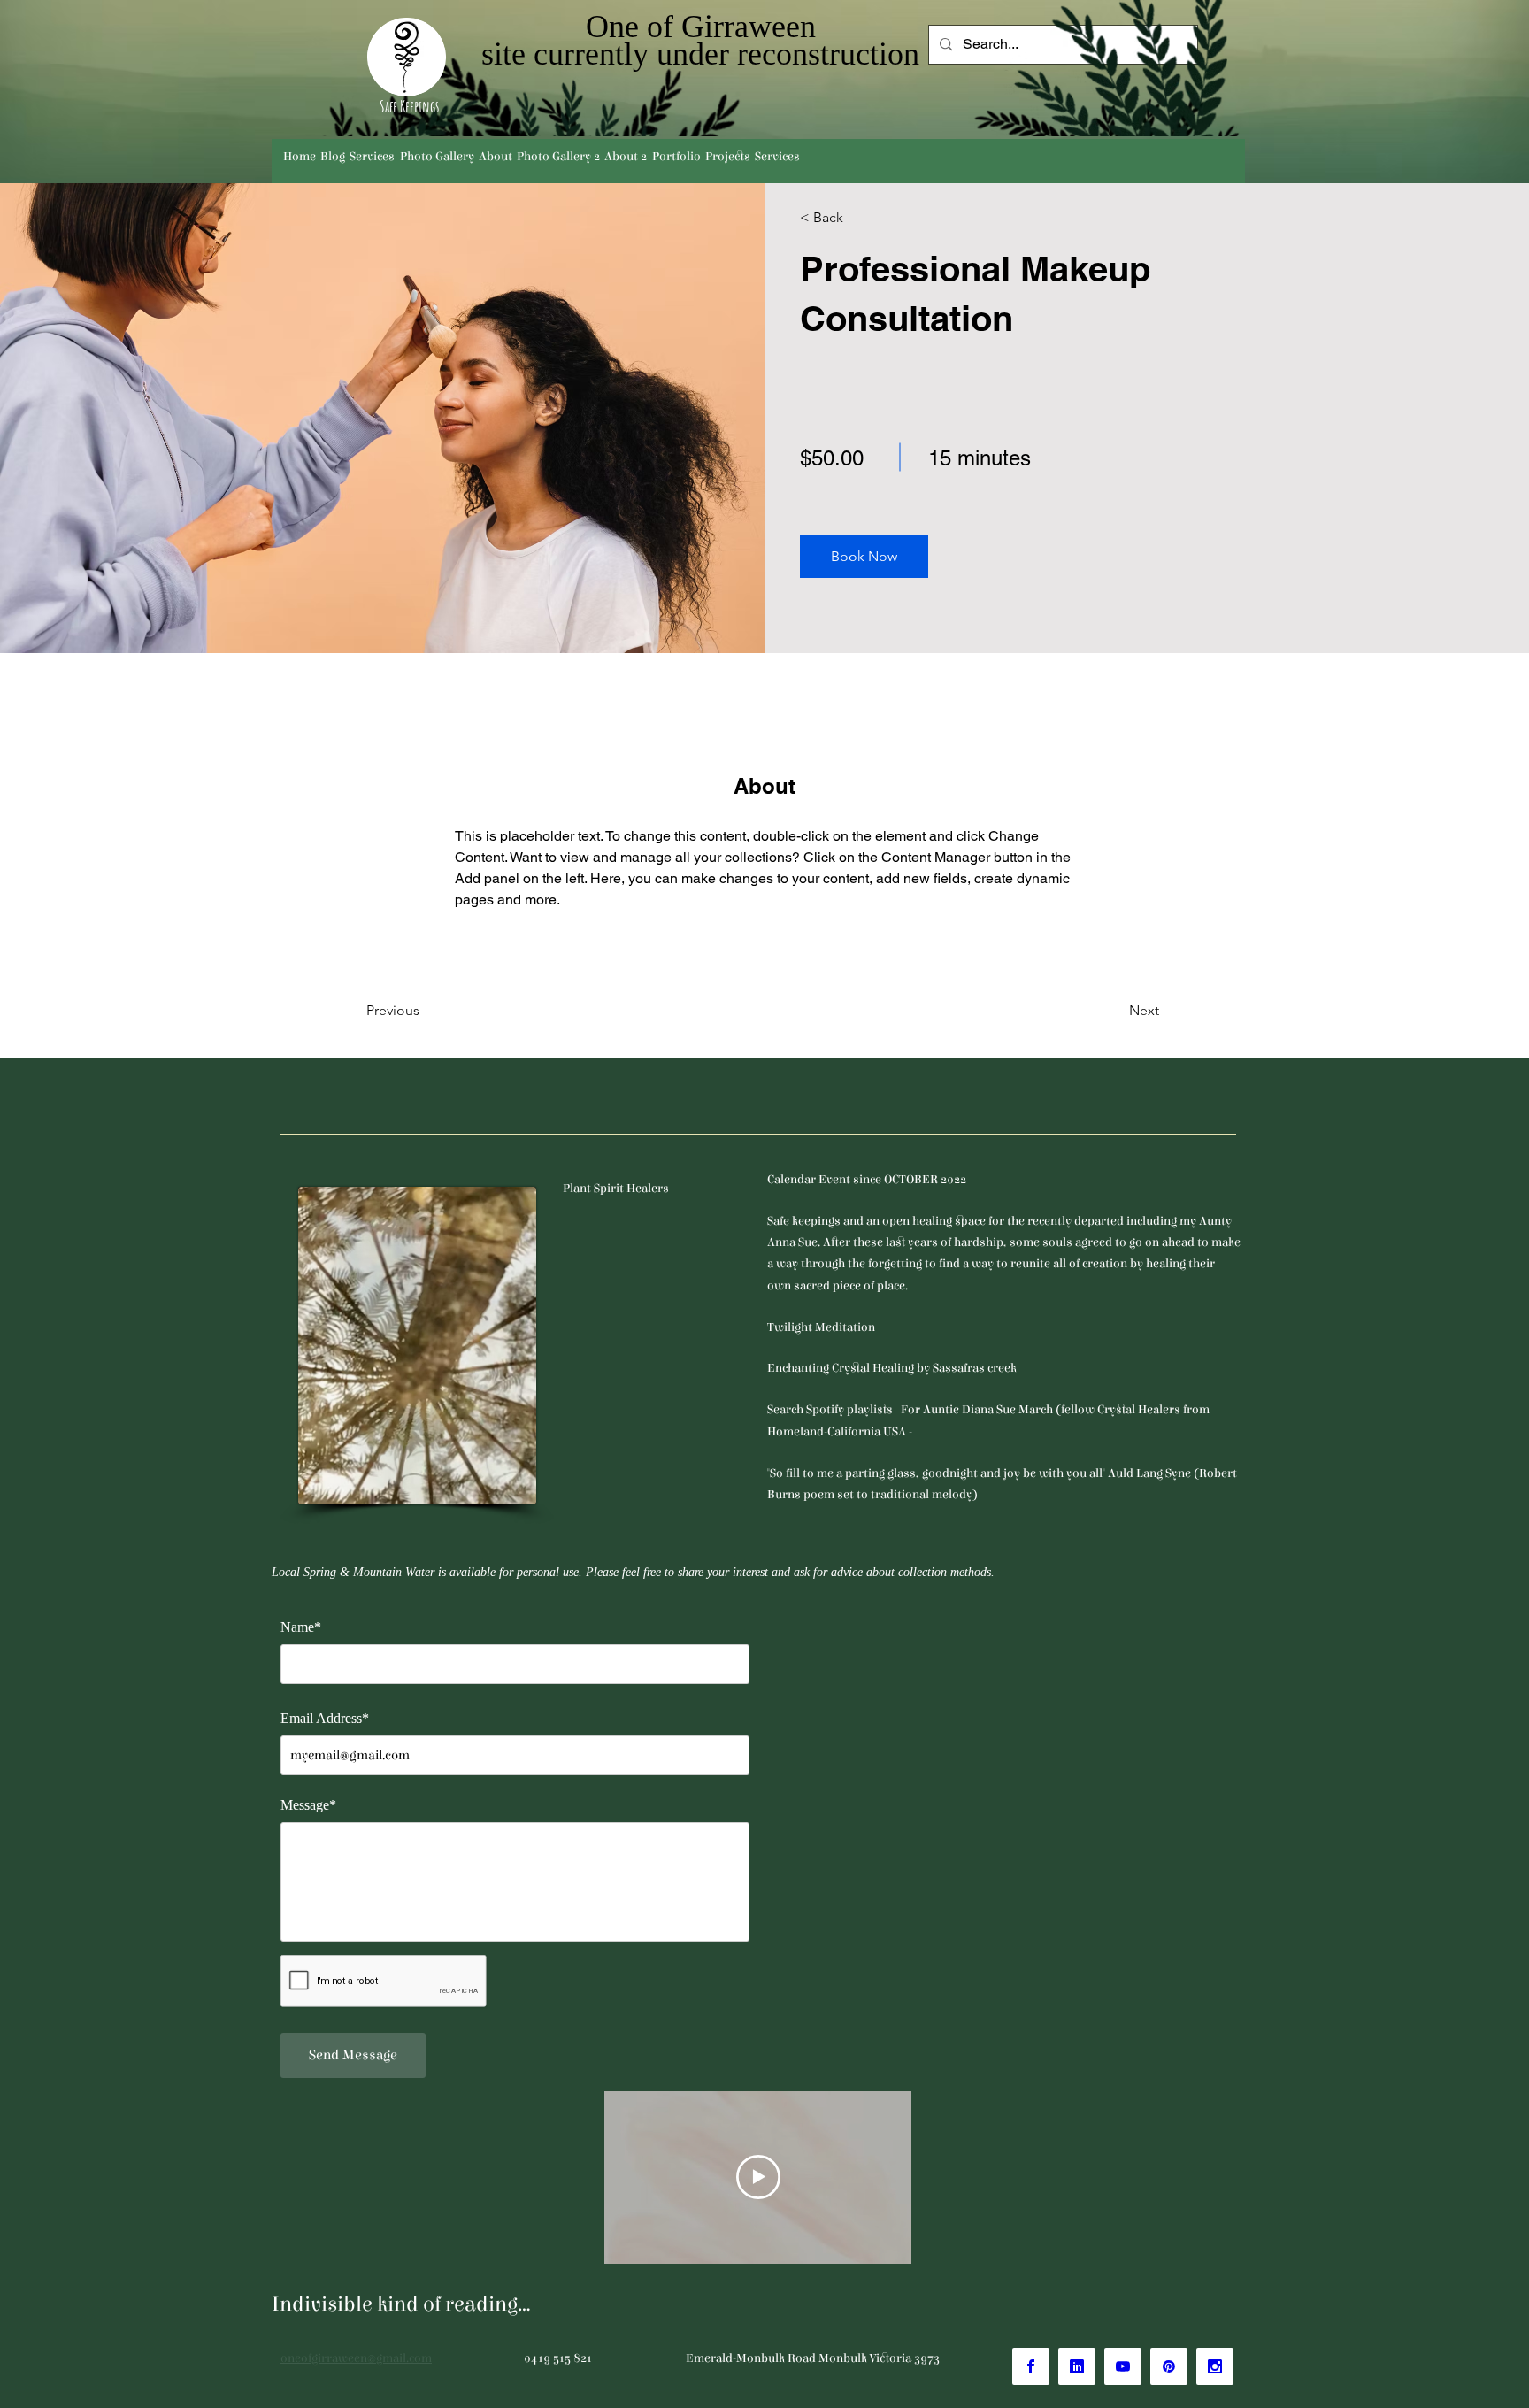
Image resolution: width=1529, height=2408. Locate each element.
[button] (864, 557)
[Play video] (758, 2177)
